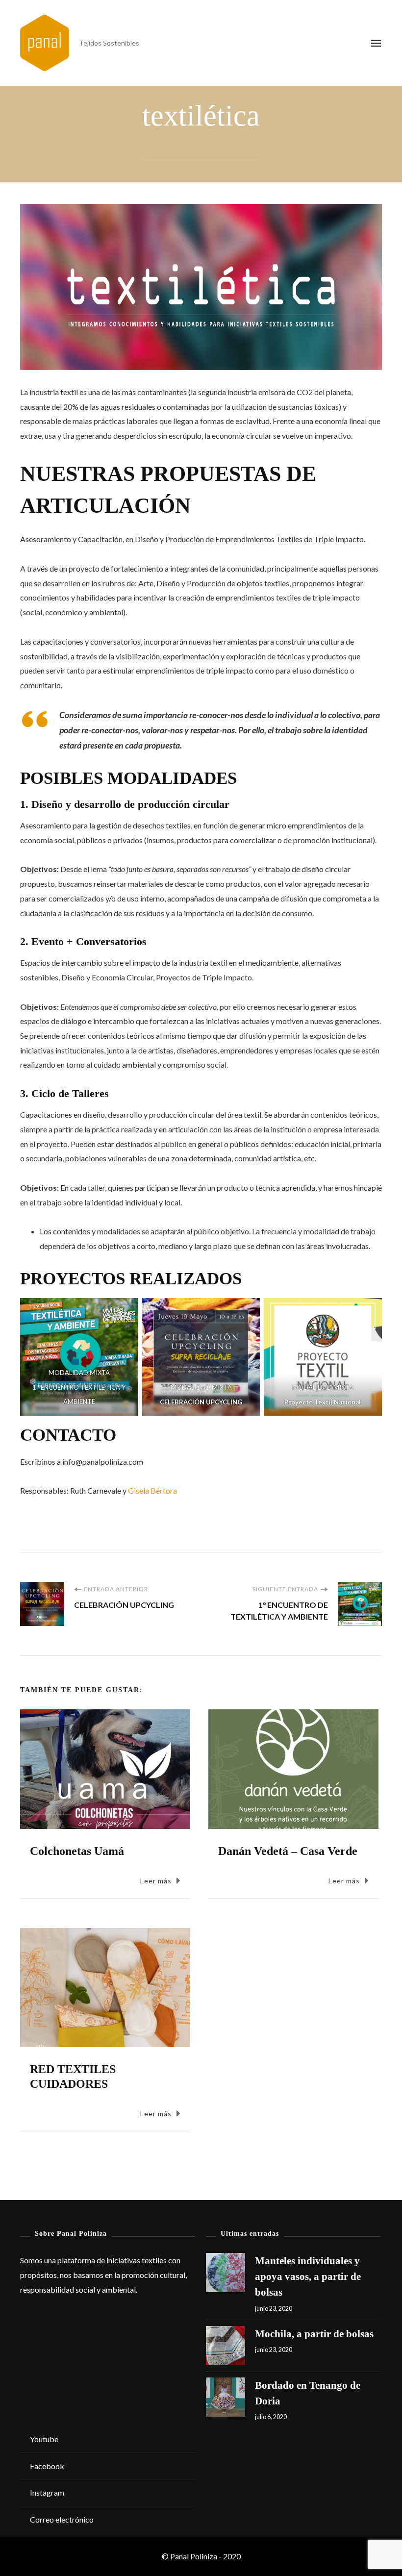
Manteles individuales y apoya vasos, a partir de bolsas (308, 2276)
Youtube (44, 2439)
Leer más (156, 1881)
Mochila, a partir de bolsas (314, 2334)
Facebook (47, 2466)
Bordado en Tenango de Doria (308, 2393)
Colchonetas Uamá (77, 1851)
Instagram (47, 2492)
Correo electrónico (62, 2519)
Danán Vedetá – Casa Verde (288, 1851)
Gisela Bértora (152, 1490)
